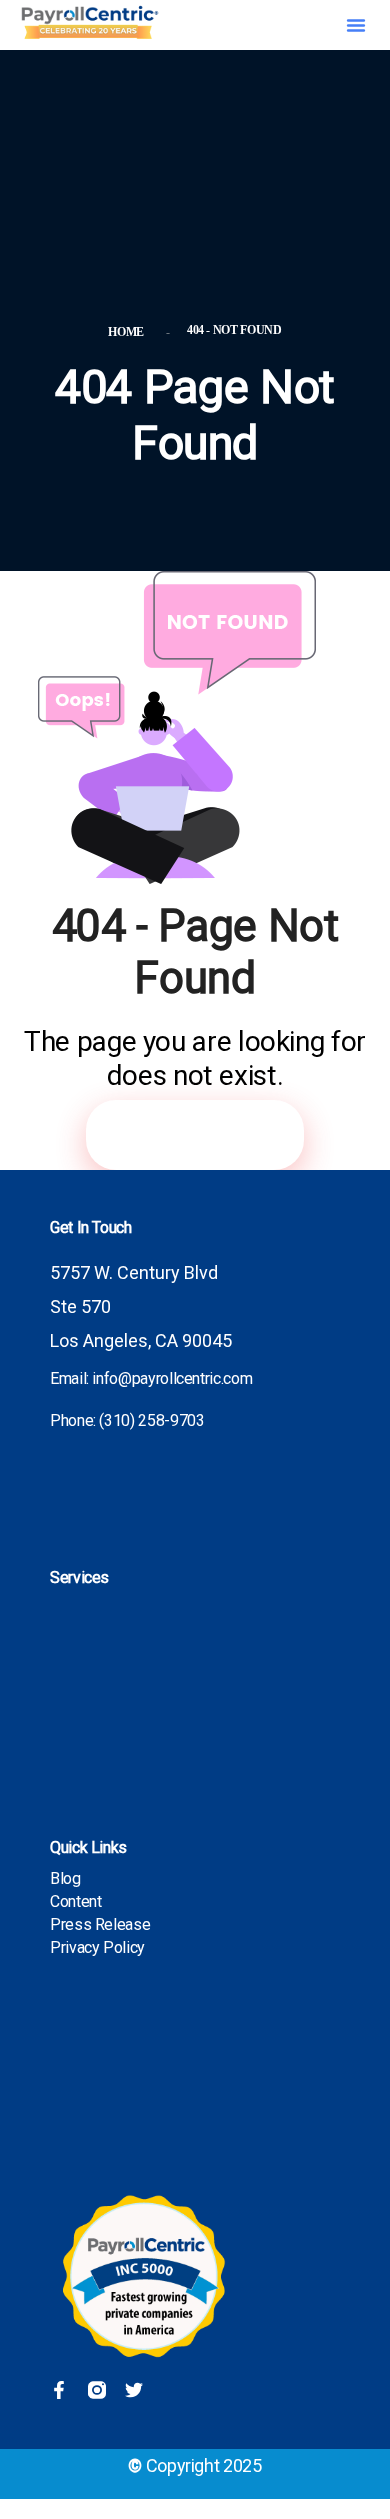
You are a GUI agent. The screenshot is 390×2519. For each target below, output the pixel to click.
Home (128, 332)
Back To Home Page (195, 1135)
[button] (356, 25)
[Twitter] (134, 2390)
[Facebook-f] (59, 2390)
